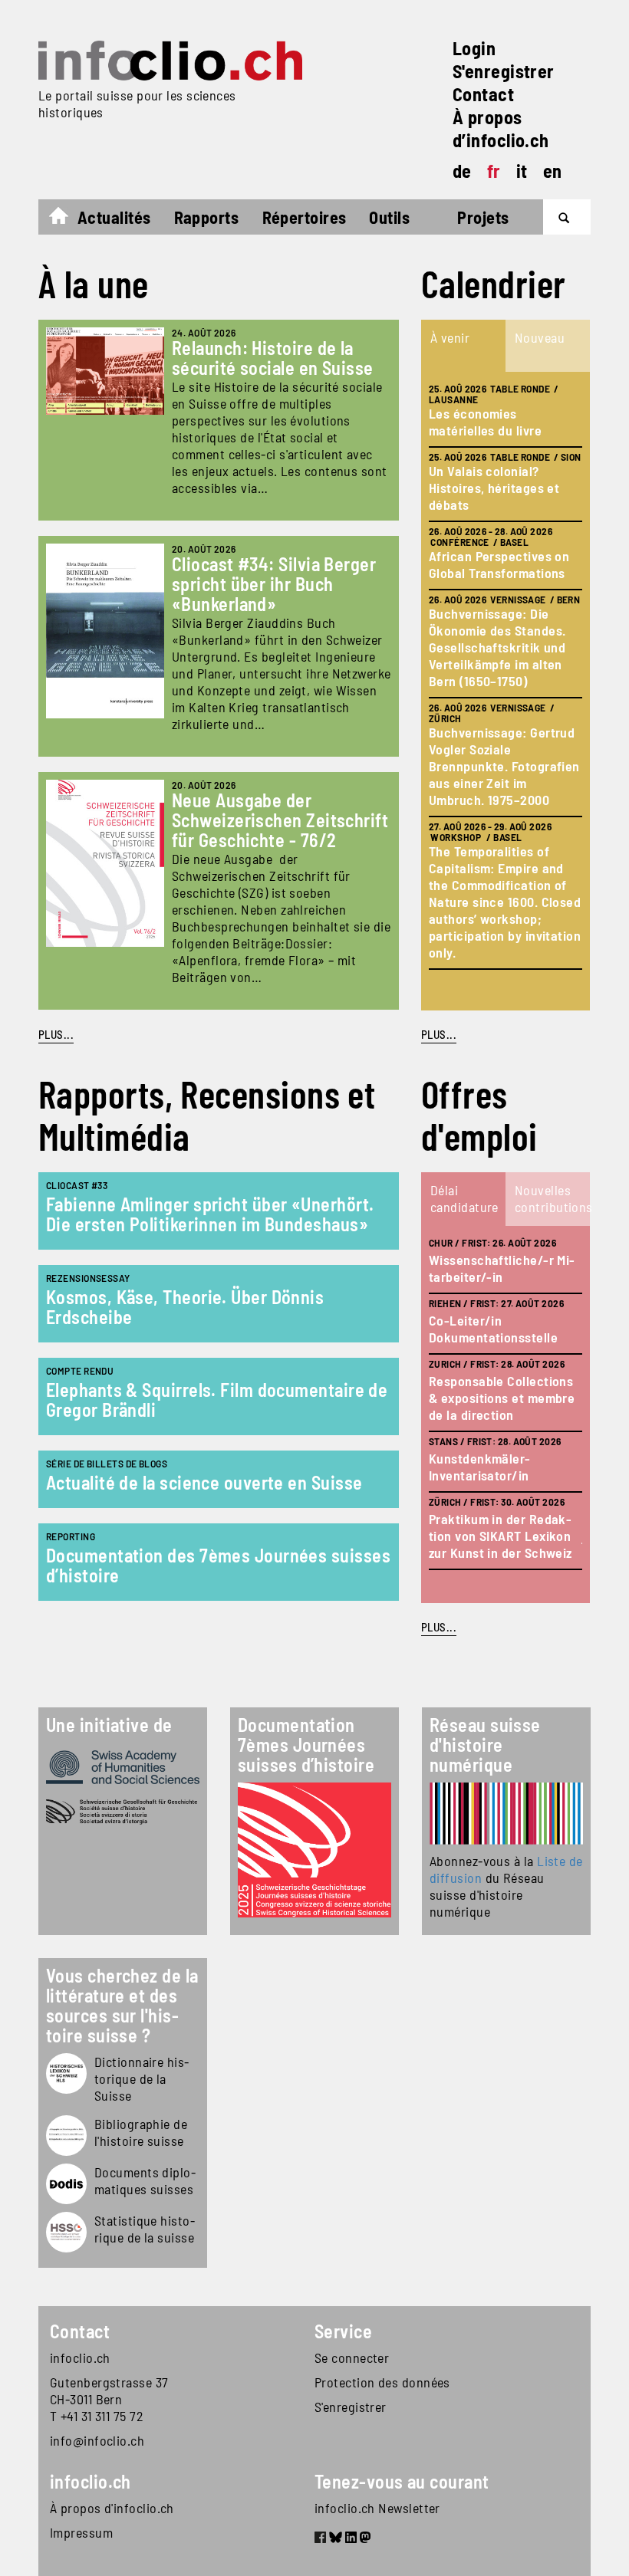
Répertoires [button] (305, 217)
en (553, 171)
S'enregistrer (504, 71)
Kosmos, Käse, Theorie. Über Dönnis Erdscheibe (185, 1307)
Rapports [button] (207, 217)
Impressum (81, 2532)
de (462, 171)
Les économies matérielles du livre (485, 422)
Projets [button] (483, 217)
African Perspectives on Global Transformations (499, 564)
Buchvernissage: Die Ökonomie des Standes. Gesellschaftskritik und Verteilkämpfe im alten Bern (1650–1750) (497, 647)
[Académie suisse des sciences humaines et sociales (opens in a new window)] (123, 1767)
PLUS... (56, 1034)
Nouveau (540, 337)
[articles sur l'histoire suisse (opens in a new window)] (66, 2073)
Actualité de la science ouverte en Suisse (204, 1482)
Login (474, 48)
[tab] (463, 346)
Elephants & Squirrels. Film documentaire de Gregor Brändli (217, 1400)
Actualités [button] (114, 217)
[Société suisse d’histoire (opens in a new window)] (123, 1812)
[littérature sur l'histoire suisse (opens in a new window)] (66, 2136)
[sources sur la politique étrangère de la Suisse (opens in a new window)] (66, 2184)
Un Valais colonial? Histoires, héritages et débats (494, 488)
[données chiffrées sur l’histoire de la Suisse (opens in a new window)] (66, 2232)
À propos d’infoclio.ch (501, 128)
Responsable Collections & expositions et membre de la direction (502, 1398)
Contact (483, 94)
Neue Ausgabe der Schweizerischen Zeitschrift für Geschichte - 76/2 (280, 820)
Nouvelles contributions (552, 1198)
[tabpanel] (506, 691)
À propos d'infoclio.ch (112, 2508)
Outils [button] (389, 217)
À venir (450, 337)
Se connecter (352, 2357)
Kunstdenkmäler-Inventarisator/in (480, 1467)
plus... (439, 1034)
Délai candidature (464, 1198)
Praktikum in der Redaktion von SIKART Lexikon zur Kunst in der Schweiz (501, 1536)
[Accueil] (170, 61)
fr (494, 171)
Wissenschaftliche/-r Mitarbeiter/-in (502, 1268)
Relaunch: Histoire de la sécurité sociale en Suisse (273, 358)
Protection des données (382, 2382)
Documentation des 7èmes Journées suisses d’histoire (218, 1565)
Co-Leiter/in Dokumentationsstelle (493, 1329)
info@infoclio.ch (97, 2440)
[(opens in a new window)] (506, 1814)
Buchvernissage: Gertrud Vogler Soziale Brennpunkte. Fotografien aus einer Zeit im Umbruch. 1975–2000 (504, 766)
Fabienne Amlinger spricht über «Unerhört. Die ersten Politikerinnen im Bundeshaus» (210, 1214)
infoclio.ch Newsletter (377, 2508)
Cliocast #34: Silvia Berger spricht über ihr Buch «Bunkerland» (274, 584)
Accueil (66, 219)
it (522, 171)
